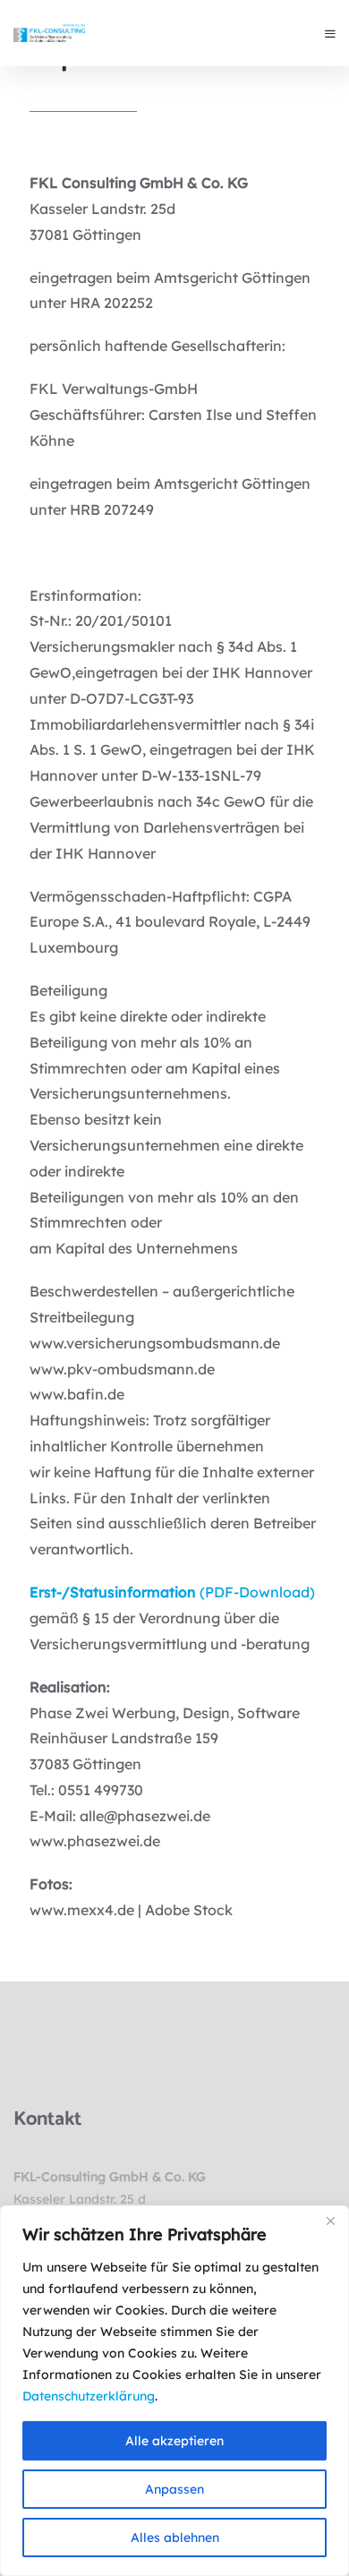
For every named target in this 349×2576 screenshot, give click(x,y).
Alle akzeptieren (174, 2441)
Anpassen (174, 2489)
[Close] (330, 2221)
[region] (174, 2391)
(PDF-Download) (172, 1592)
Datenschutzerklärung (89, 2396)
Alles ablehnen (175, 2537)
